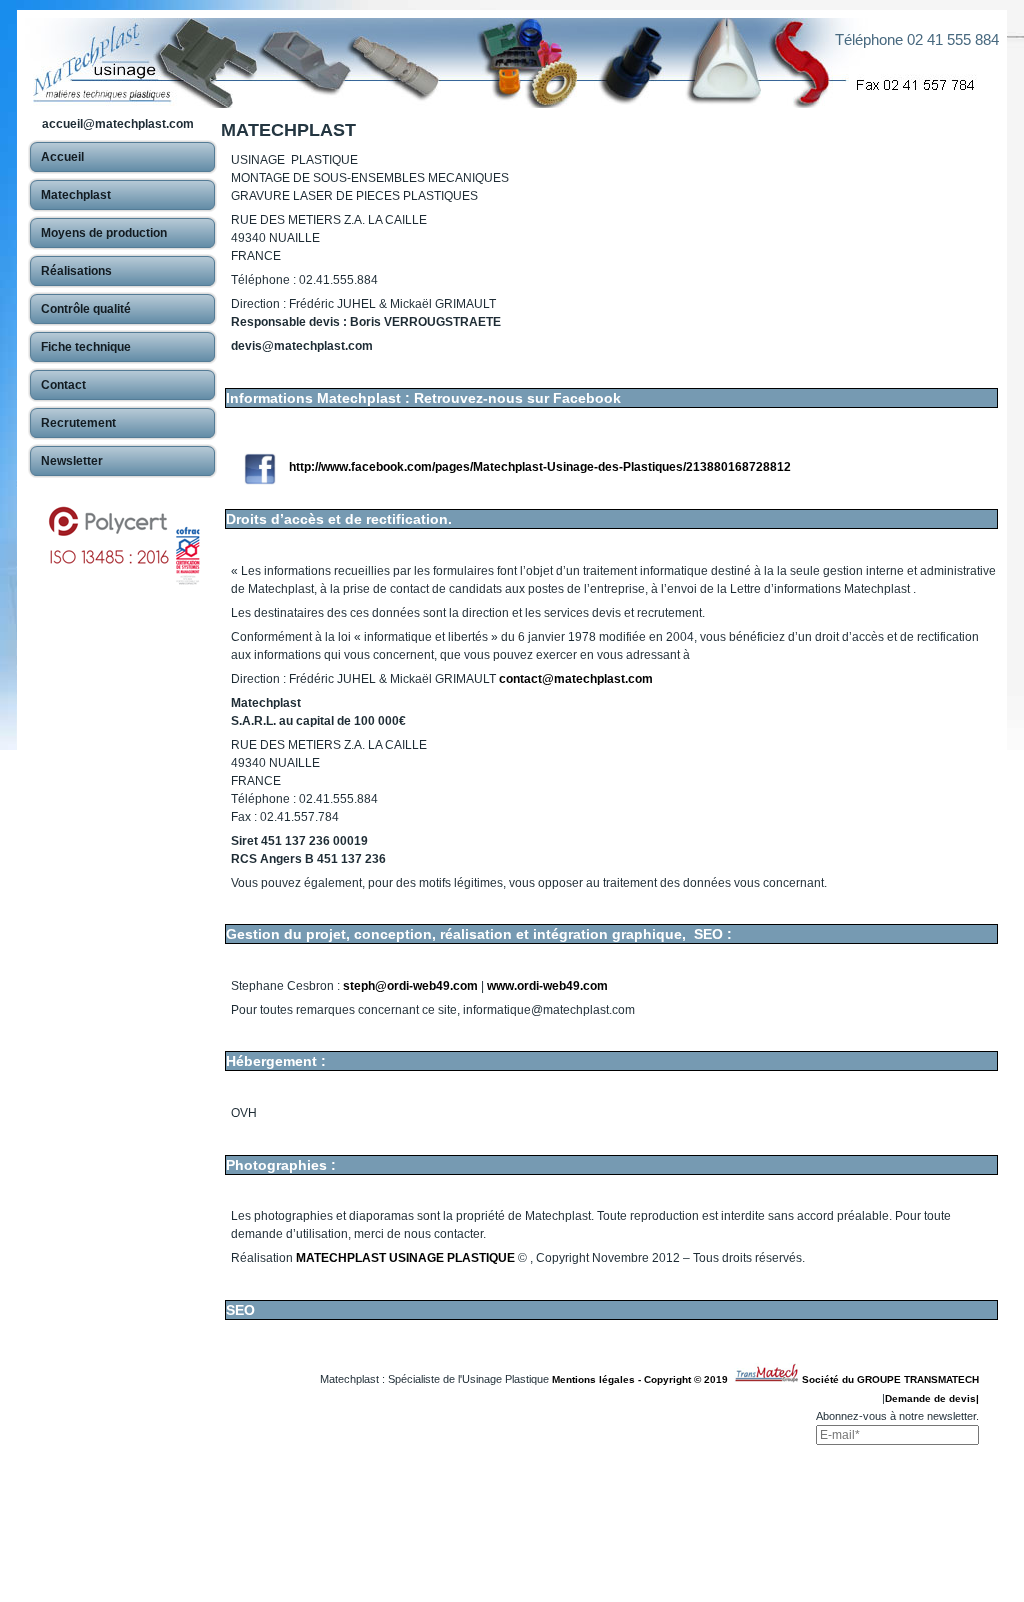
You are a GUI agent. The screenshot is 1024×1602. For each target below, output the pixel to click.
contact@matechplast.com (576, 679)
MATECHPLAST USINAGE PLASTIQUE (405, 1258)
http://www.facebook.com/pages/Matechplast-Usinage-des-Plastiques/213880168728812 (540, 467)
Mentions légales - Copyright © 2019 (643, 1379)
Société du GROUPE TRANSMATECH (890, 1379)
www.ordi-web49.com (547, 986)
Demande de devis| (932, 1398)
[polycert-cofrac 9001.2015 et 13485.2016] (122, 536)
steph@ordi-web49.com (410, 986)
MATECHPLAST (288, 130)
